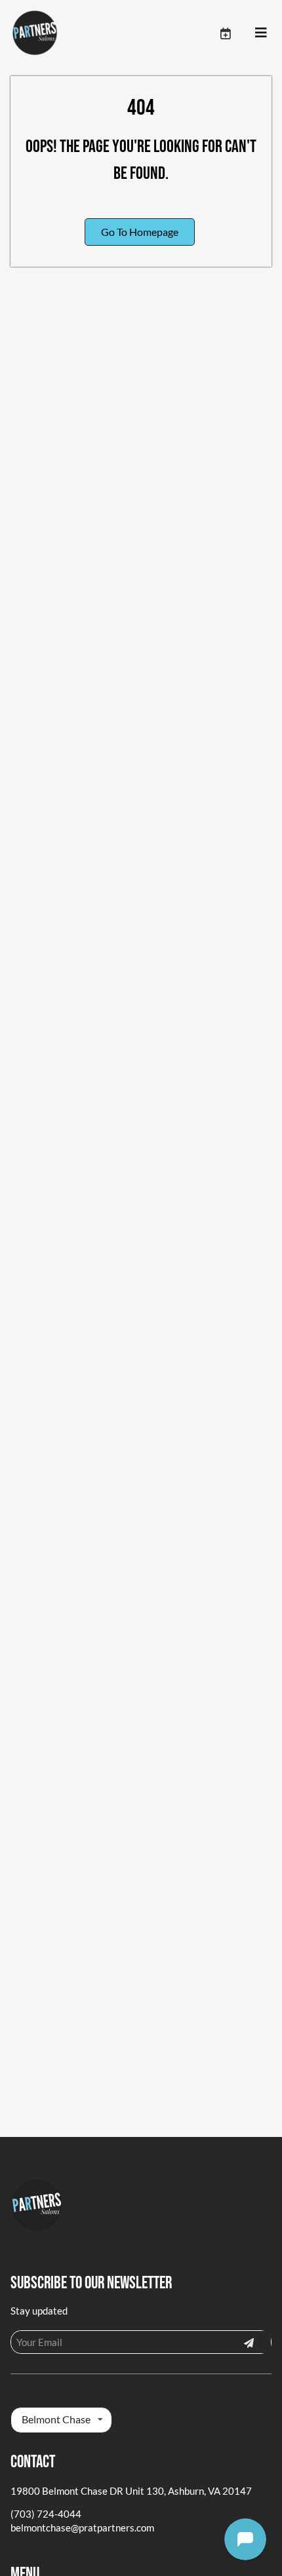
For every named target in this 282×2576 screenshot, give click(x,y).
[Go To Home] (35, 33)
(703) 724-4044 (46, 2514)
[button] (237, 33)
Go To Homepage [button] (140, 232)
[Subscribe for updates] (249, 2342)
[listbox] (61, 2420)
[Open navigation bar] (261, 33)
